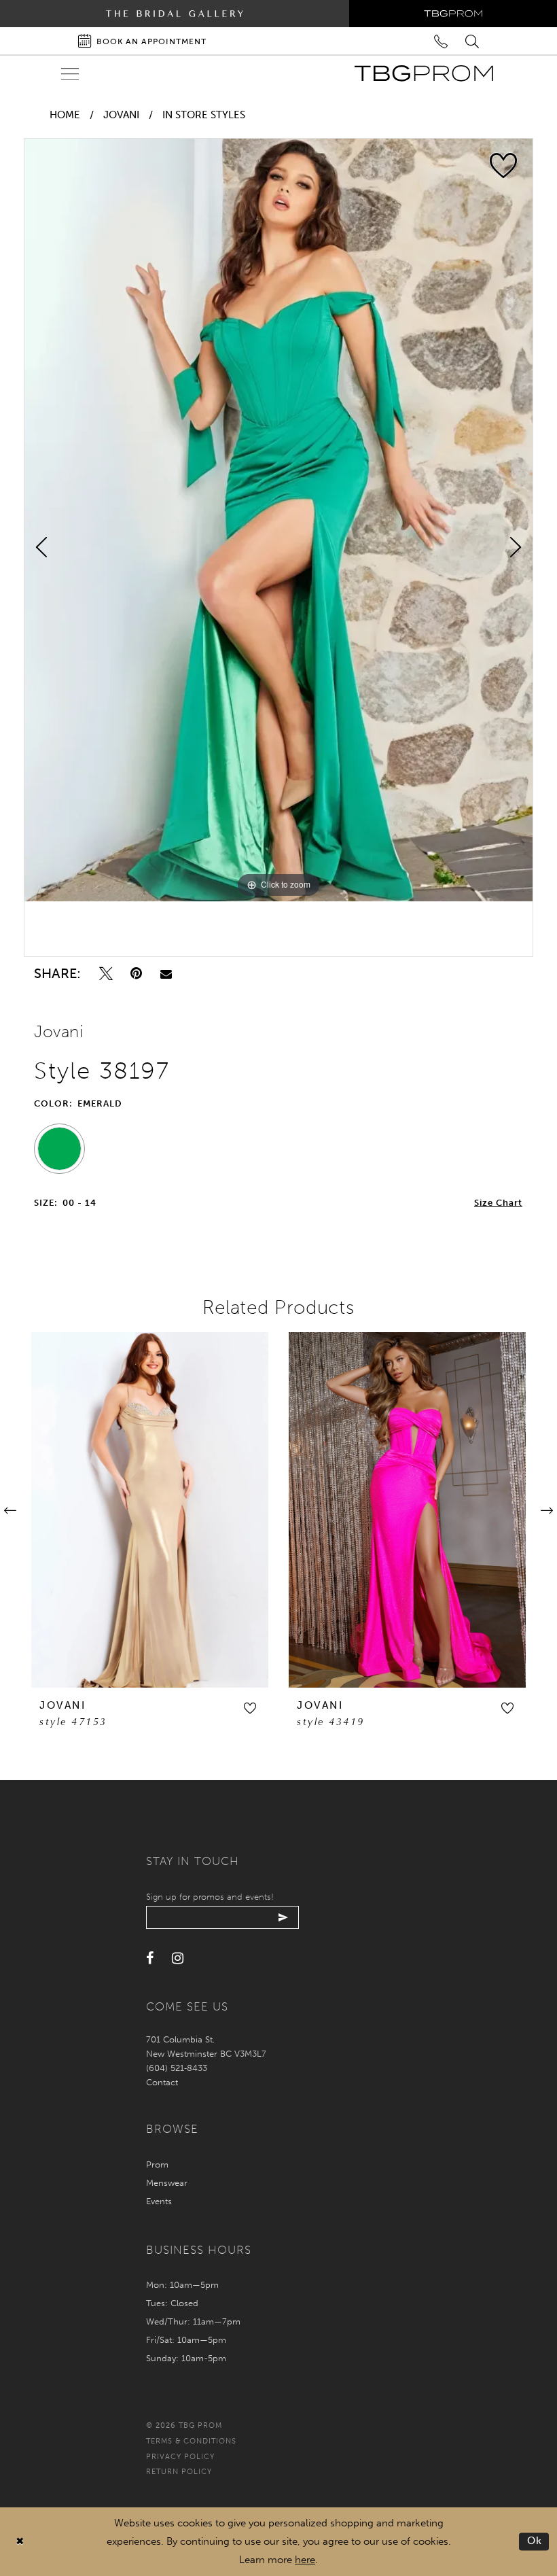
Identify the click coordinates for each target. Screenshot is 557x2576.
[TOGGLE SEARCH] (473, 40)
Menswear (167, 2183)
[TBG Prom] (424, 73)
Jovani (121, 115)
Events (159, 2201)
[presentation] (150, 1510)
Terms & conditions (191, 2441)
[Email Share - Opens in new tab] (166, 974)
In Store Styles (204, 115)
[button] (250, 1708)
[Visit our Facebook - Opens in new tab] (150, 1959)
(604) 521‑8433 (177, 2068)
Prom (157, 2164)
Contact (162, 2082)
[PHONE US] (441, 40)
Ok (535, 2541)
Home (65, 115)
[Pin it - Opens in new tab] (136, 974)
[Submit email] (284, 1917)
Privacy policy (180, 2457)
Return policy (179, 2472)
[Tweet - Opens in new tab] (106, 974)
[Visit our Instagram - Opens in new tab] (178, 1959)
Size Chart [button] (498, 1203)
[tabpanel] (278, 520)
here (305, 2560)
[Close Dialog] (20, 2542)
